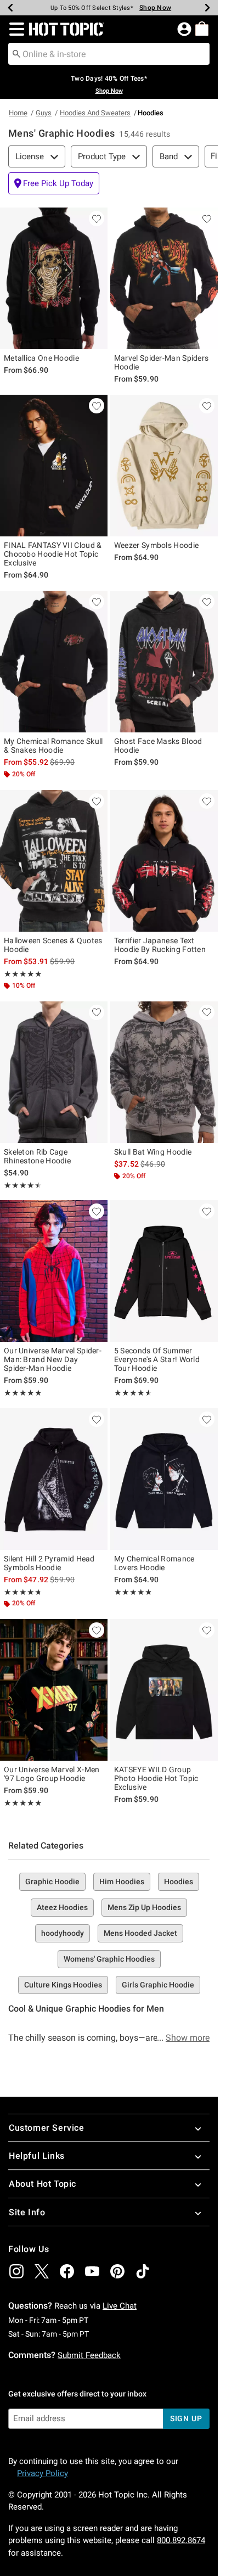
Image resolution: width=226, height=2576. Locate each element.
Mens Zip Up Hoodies (144, 1907)
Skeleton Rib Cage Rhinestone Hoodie (37, 1156)
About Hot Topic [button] (43, 2184)
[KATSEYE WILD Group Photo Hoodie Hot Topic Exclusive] (164, 1690)
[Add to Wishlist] (97, 219)
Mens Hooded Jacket (140, 1933)
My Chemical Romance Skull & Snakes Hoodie (53, 746)
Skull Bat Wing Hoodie (153, 1152)
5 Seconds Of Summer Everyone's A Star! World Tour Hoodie (157, 1359)
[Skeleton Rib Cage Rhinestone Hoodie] (54, 1072)
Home (18, 113)
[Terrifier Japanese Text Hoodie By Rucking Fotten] (164, 861)
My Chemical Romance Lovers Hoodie (154, 1563)
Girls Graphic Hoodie (158, 1985)
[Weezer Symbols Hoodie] (164, 466)
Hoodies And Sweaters (95, 113)
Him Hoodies (122, 1881)
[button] (15, 29)
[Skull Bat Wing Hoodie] (164, 1072)
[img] (16, 2271)
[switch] (54, 183)
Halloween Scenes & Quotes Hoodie (53, 945)
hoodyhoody (63, 1933)
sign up (186, 2418)
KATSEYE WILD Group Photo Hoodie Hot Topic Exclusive (156, 1778)
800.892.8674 (181, 2540)
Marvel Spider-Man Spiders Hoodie (162, 362)
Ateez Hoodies (62, 1907)
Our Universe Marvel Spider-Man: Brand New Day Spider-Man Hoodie (53, 1359)
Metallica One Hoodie (41, 358)
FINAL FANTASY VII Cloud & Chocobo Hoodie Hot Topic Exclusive (53, 554)
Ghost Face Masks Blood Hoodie (158, 746)
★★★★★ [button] (23, 974)
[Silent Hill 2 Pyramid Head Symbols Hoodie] (54, 1479)
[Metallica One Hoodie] (54, 278)
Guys (44, 113)
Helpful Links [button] (37, 2156)
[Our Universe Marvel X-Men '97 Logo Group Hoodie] (54, 1690)
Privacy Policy (43, 2473)
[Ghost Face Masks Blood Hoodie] (164, 662)
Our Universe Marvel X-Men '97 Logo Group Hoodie (52, 1774)
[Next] (207, 8)
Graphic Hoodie (52, 1881)
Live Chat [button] (120, 2306)
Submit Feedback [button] (89, 2355)
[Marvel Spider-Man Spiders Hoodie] (164, 278)
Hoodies (179, 1881)
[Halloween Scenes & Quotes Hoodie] (54, 861)
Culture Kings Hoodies (63, 1985)
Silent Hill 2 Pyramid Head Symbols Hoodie (49, 1563)
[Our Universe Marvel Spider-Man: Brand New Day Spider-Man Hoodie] (54, 1271)
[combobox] (109, 54)
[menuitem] (202, 29)
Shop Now (155, 8)
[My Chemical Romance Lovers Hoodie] (164, 1479)
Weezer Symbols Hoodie (156, 545)
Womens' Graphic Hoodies (109, 1959)
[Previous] (10, 8)
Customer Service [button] (47, 2128)
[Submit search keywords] (16, 53)
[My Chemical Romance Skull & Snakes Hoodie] (54, 662)
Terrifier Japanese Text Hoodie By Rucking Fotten (160, 945)
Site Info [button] (27, 2212)
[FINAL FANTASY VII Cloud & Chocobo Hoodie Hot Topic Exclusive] (54, 466)
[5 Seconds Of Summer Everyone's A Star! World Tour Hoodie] (164, 1271)
